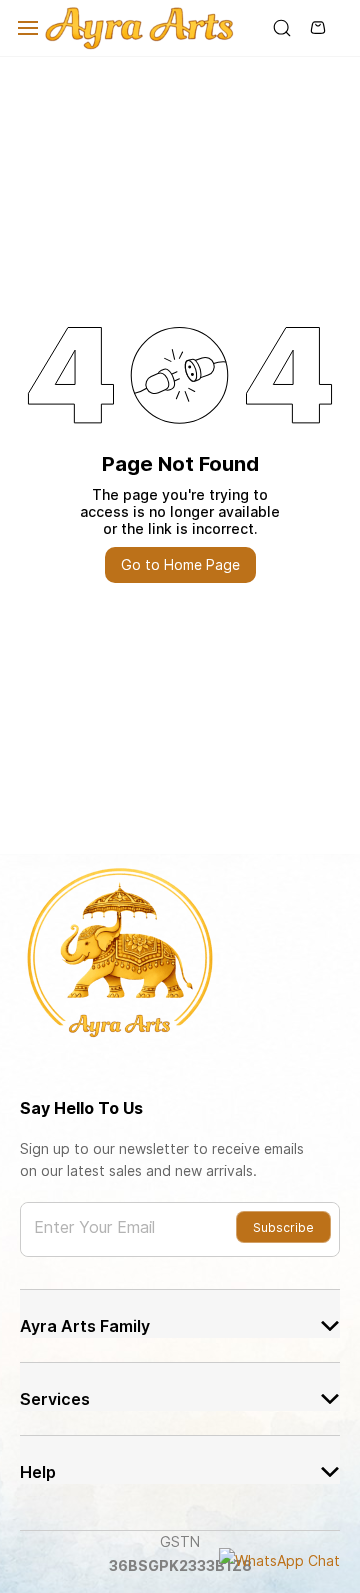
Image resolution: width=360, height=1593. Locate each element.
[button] (180, 1313)
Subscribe (283, 1227)
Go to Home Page (180, 564)
